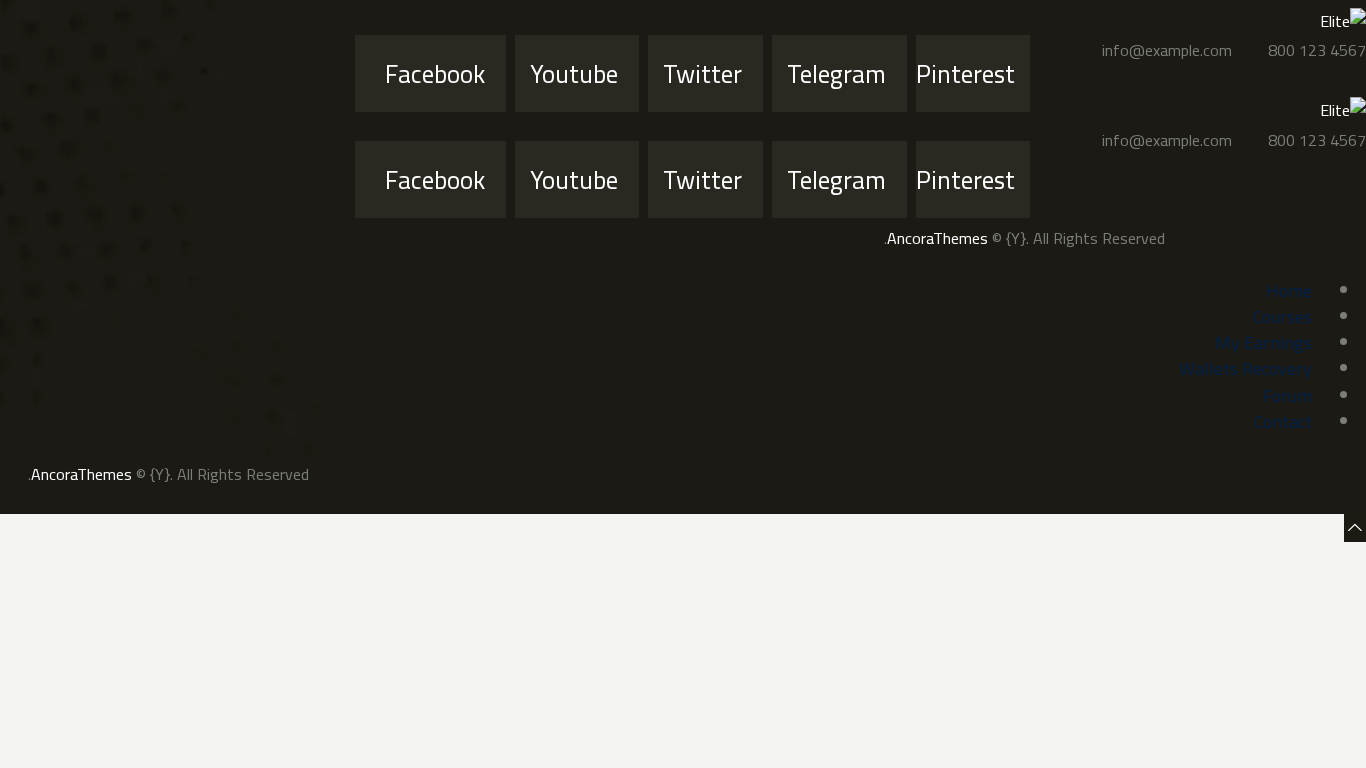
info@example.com (1167, 50)
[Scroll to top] (1355, 527)
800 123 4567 (1317, 50)
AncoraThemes (937, 238)
